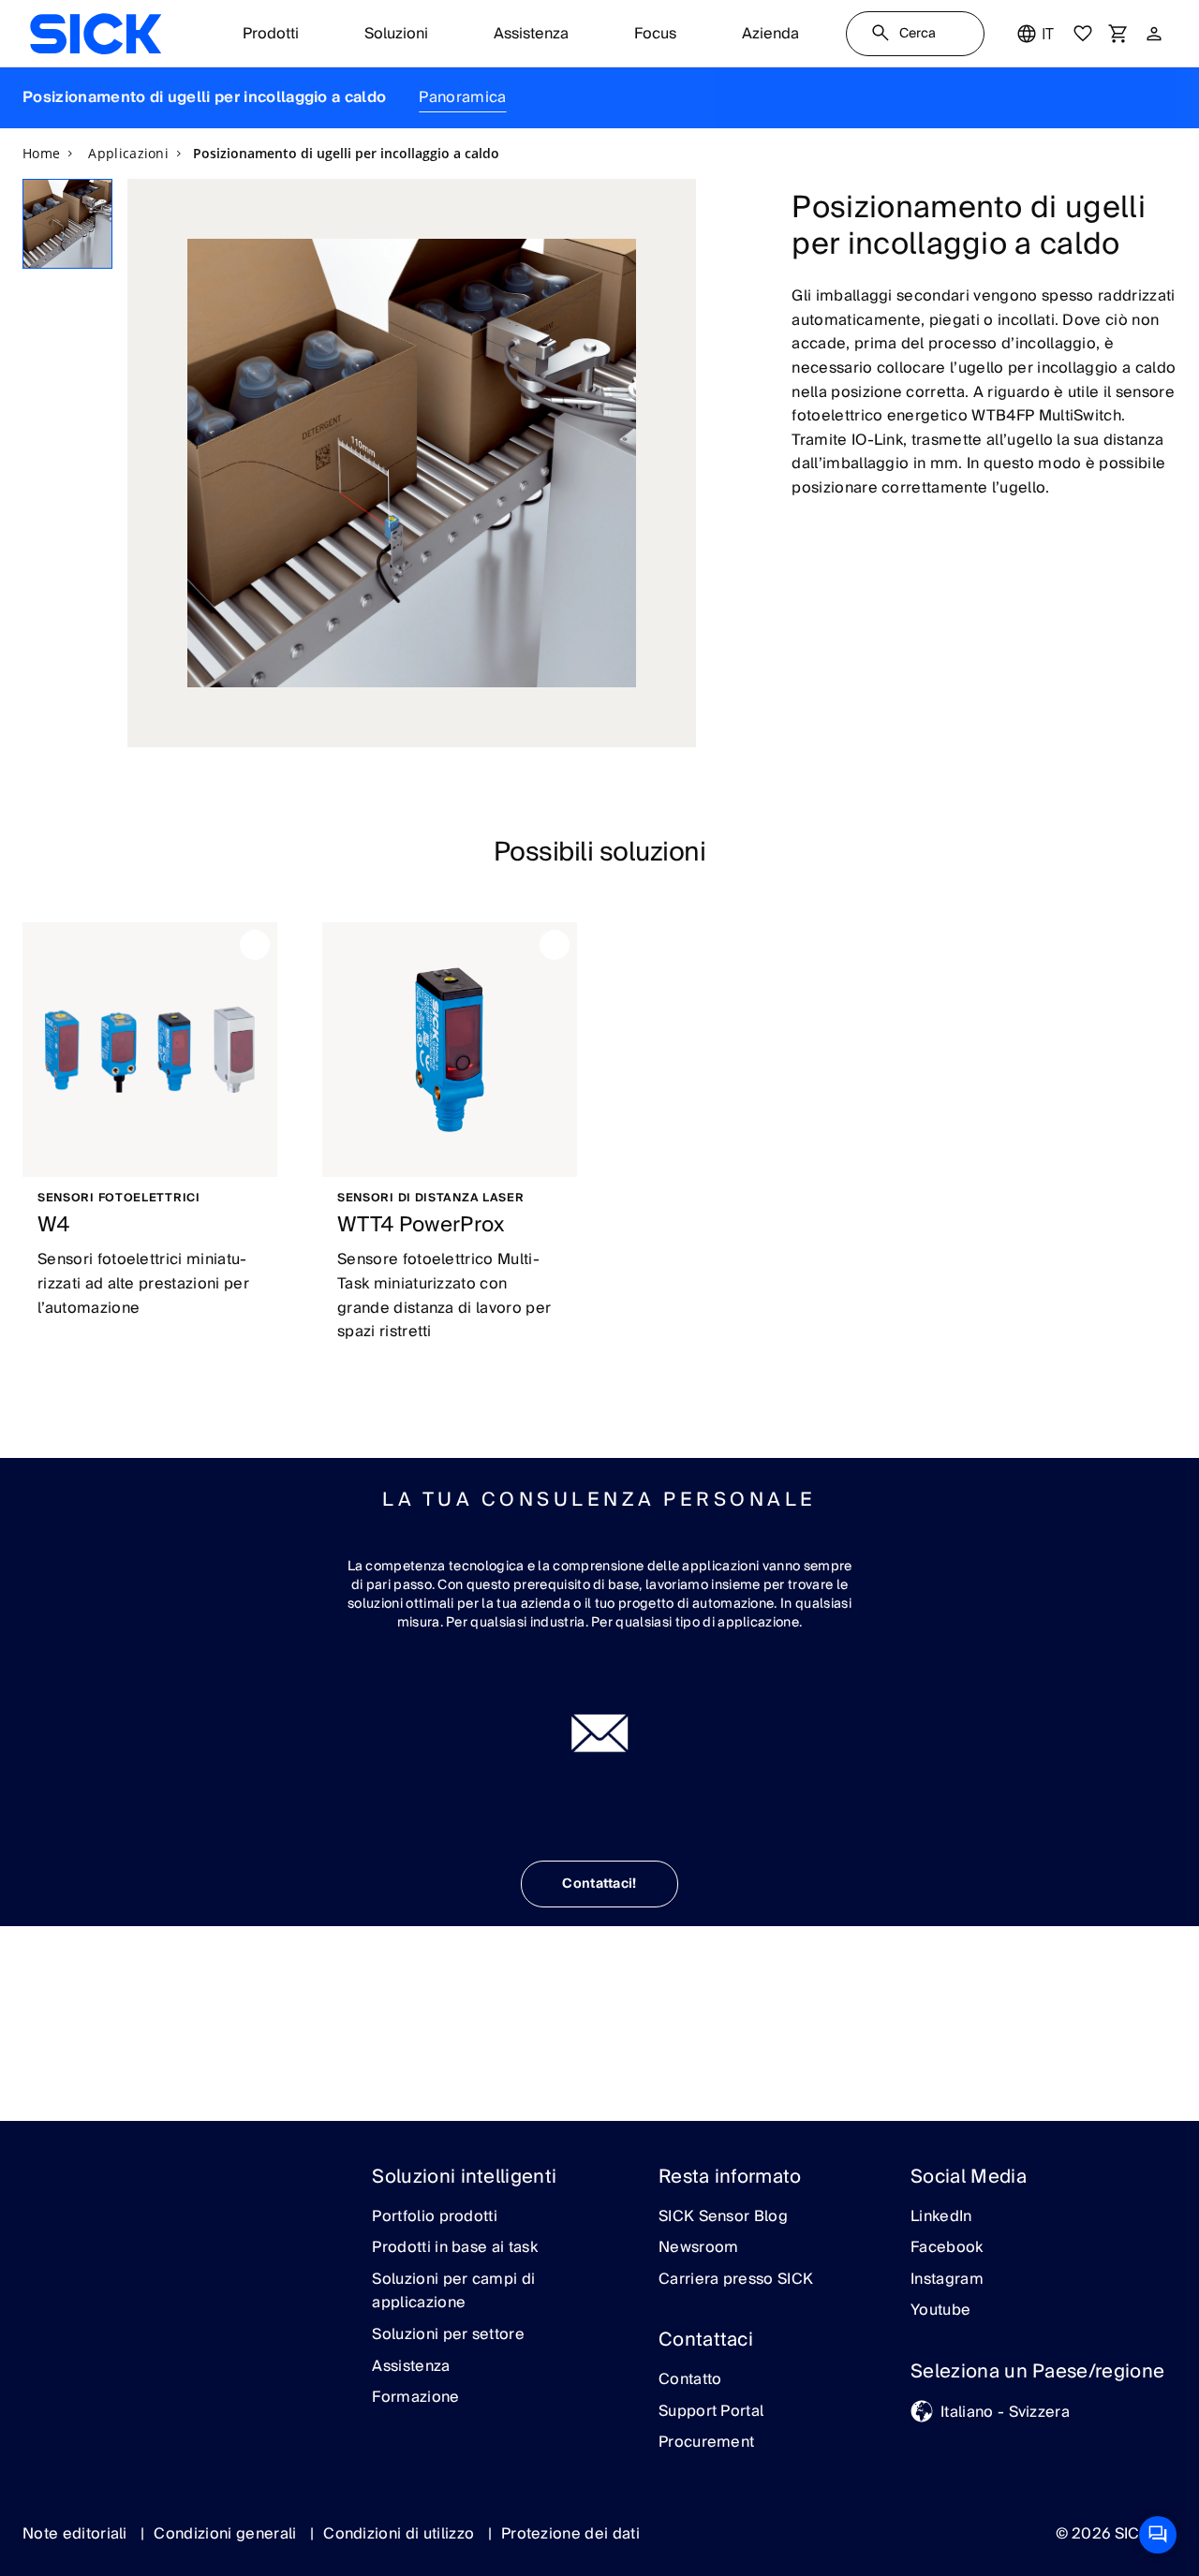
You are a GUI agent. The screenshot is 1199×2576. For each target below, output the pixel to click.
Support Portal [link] (711, 2412)
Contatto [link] (690, 2380)
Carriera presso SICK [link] (736, 2280)
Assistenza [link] (411, 2367)
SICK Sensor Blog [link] (723, 2217)
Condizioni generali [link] (227, 2534)
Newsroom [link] (699, 2248)
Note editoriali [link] (77, 2534)
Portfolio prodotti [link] (435, 2217)
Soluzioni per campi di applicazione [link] (453, 2292)
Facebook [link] (947, 2248)
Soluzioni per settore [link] (448, 2335)
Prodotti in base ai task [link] (455, 2248)
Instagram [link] (947, 2280)
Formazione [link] (415, 2398)
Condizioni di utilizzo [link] (400, 2534)
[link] (96, 34)
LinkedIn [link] (941, 2217)
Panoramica (462, 97)
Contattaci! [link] (599, 1884)
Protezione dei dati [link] (570, 2534)
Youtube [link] (940, 2311)
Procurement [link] (707, 2443)
